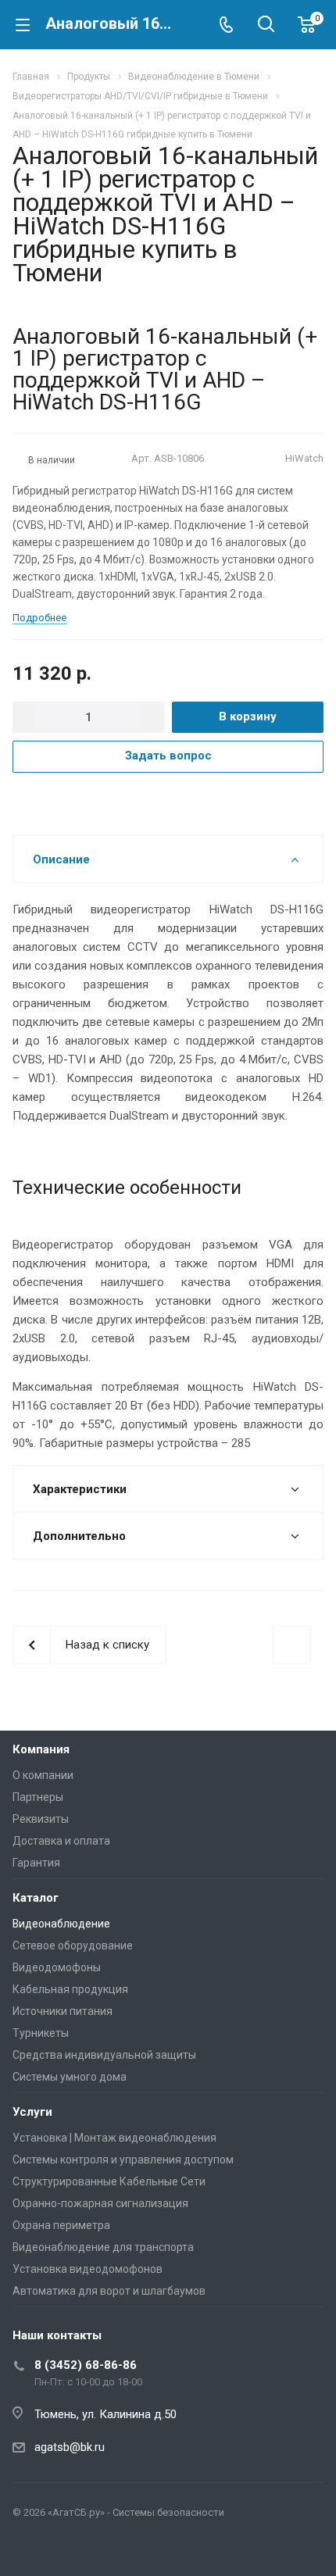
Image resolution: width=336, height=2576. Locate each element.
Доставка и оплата (61, 1841)
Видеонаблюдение (61, 1924)
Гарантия (36, 1863)
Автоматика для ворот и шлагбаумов (109, 2291)
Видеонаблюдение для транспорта (103, 2247)
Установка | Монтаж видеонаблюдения (114, 2138)
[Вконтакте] (28, 2549)
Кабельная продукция (70, 1989)
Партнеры (38, 1797)
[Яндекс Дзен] (103, 2549)
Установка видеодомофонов (88, 2269)
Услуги (32, 2112)
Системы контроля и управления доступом (123, 2160)
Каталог (36, 1898)
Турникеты (41, 2033)
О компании (43, 1775)
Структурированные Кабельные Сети (109, 2181)
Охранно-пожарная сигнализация (100, 2203)
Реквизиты (41, 1819)
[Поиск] (266, 25)
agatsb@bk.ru (70, 2447)
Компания (41, 1749)
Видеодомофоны (57, 1967)
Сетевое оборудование (73, 1945)
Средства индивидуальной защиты (104, 2055)
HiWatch (304, 458)
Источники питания (63, 2011)
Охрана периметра (61, 2225)
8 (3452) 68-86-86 (86, 2365)
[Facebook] (66, 2549)
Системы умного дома (70, 2077)
